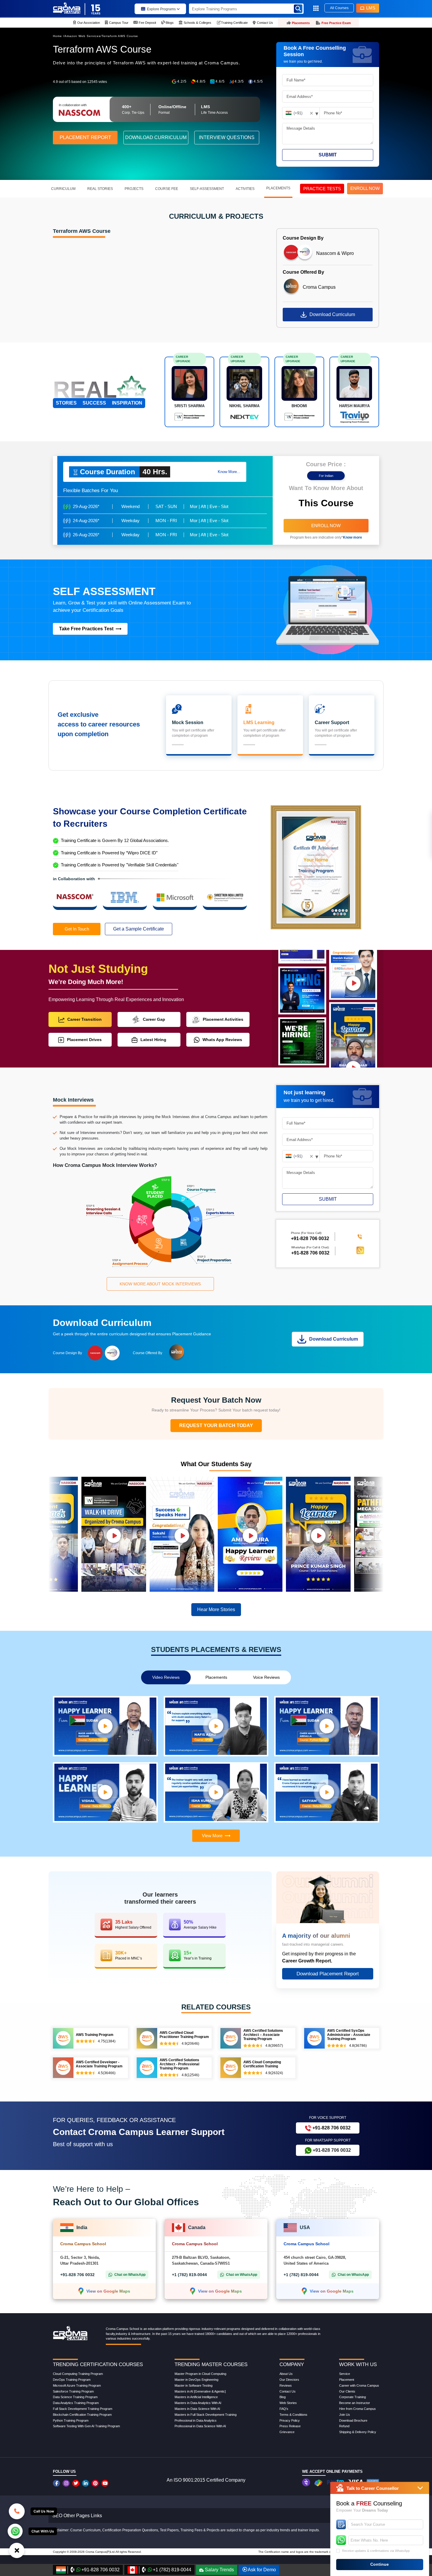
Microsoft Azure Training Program (77, 2385)
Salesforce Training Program (73, 2391)
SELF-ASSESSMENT (207, 189)
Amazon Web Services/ (83, 36)
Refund (344, 2426)
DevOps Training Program (72, 2380)
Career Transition (84, 1019)
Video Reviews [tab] (166, 1677)
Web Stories (288, 2403)
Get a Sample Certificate (139, 929)
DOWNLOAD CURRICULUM (156, 137)
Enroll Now (326, 526)
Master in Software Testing (194, 2385)
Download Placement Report (328, 1974)
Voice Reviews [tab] (266, 1677)
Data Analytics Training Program (76, 2403)
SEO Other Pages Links (77, 2516)
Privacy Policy (290, 2420)
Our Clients (347, 2391)
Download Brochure (353, 2420)
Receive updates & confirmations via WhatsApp (376, 2551)
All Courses (339, 8)
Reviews (286, 2385)
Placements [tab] (216, 1677)
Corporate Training (353, 2397)
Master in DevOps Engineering (196, 2380)
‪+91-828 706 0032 (310, 1238)
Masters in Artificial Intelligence (196, 2397)
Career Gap (154, 1019)
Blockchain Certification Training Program (82, 2415)
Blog (283, 2397)
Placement (347, 2380)
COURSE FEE (167, 189)
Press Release (290, 2426)
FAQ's (284, 2409)
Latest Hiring (153, 1040)
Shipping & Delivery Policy (358, 2432)
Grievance (287, 2432)
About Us (286, 2374)
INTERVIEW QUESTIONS (227, 137)
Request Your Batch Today (216, 1425)
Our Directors (289, 2380)
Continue (380, 2564)
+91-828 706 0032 (310, 1253)
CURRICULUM (63, 189)
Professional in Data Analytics (196, 2420)
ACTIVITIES (245, 189)
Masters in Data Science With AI (197, 2409)
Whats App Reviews (222, 1040)
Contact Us (288, 2391)
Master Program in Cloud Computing (200, 2374)
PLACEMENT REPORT (85, 137)
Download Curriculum (332, 314)
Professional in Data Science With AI (200, 2426)
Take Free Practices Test (86, 629)
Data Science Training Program (75, 2397)
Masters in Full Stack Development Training (206, 2415)
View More (212, 1836)
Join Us (345, 2415)
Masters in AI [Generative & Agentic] (200, 2391)
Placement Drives (84, 1040)
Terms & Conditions (293, 2415)
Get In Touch (77, 929)
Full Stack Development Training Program (83, 2409)
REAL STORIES (100, 189)
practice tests (322, 189)
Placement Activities (223, 1019)
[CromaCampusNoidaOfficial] (57, 2483)
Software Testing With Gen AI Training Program (86, 2426)
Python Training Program (71, 2420)
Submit (328, 155)
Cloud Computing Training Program (78, 2374)
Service (345, 2374)
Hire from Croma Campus (358, 2409)
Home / (59, 36)
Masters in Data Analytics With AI (198, 2403)
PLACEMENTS (278, 188)
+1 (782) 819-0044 (189, 2275)
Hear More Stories (216, 1609)
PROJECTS (134, 189)
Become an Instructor (355, 2403)
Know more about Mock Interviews (160, 1284)
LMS (371, 8)
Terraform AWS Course (120, 36)
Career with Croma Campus (359, 2385)
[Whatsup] (15, 2531)
